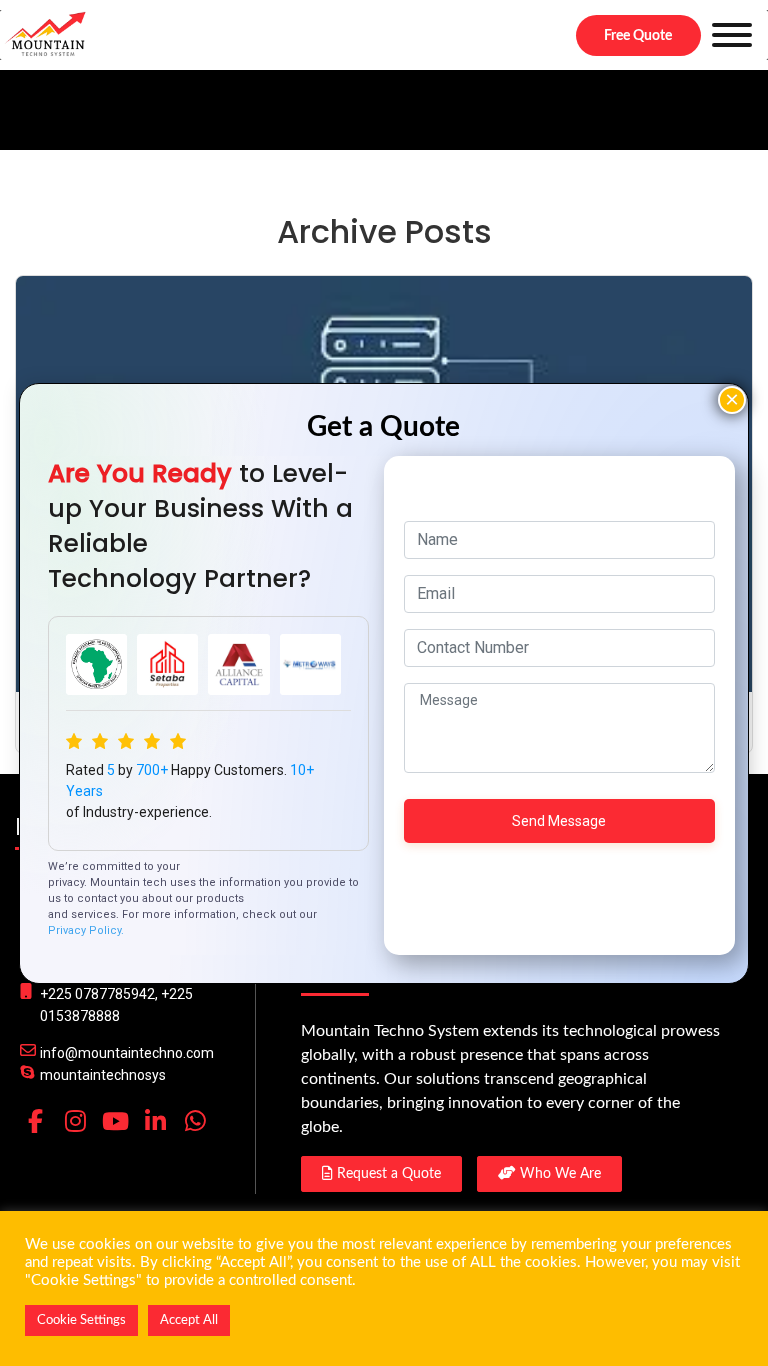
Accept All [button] (189, 1320)
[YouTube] (115, 1121)
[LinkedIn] (155, 1121)
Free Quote (638, 36)
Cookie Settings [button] (81, 1320)
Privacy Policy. (86, 930)
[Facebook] (35, 1121)
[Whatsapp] (195, 1121)
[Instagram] (75, 1121)
